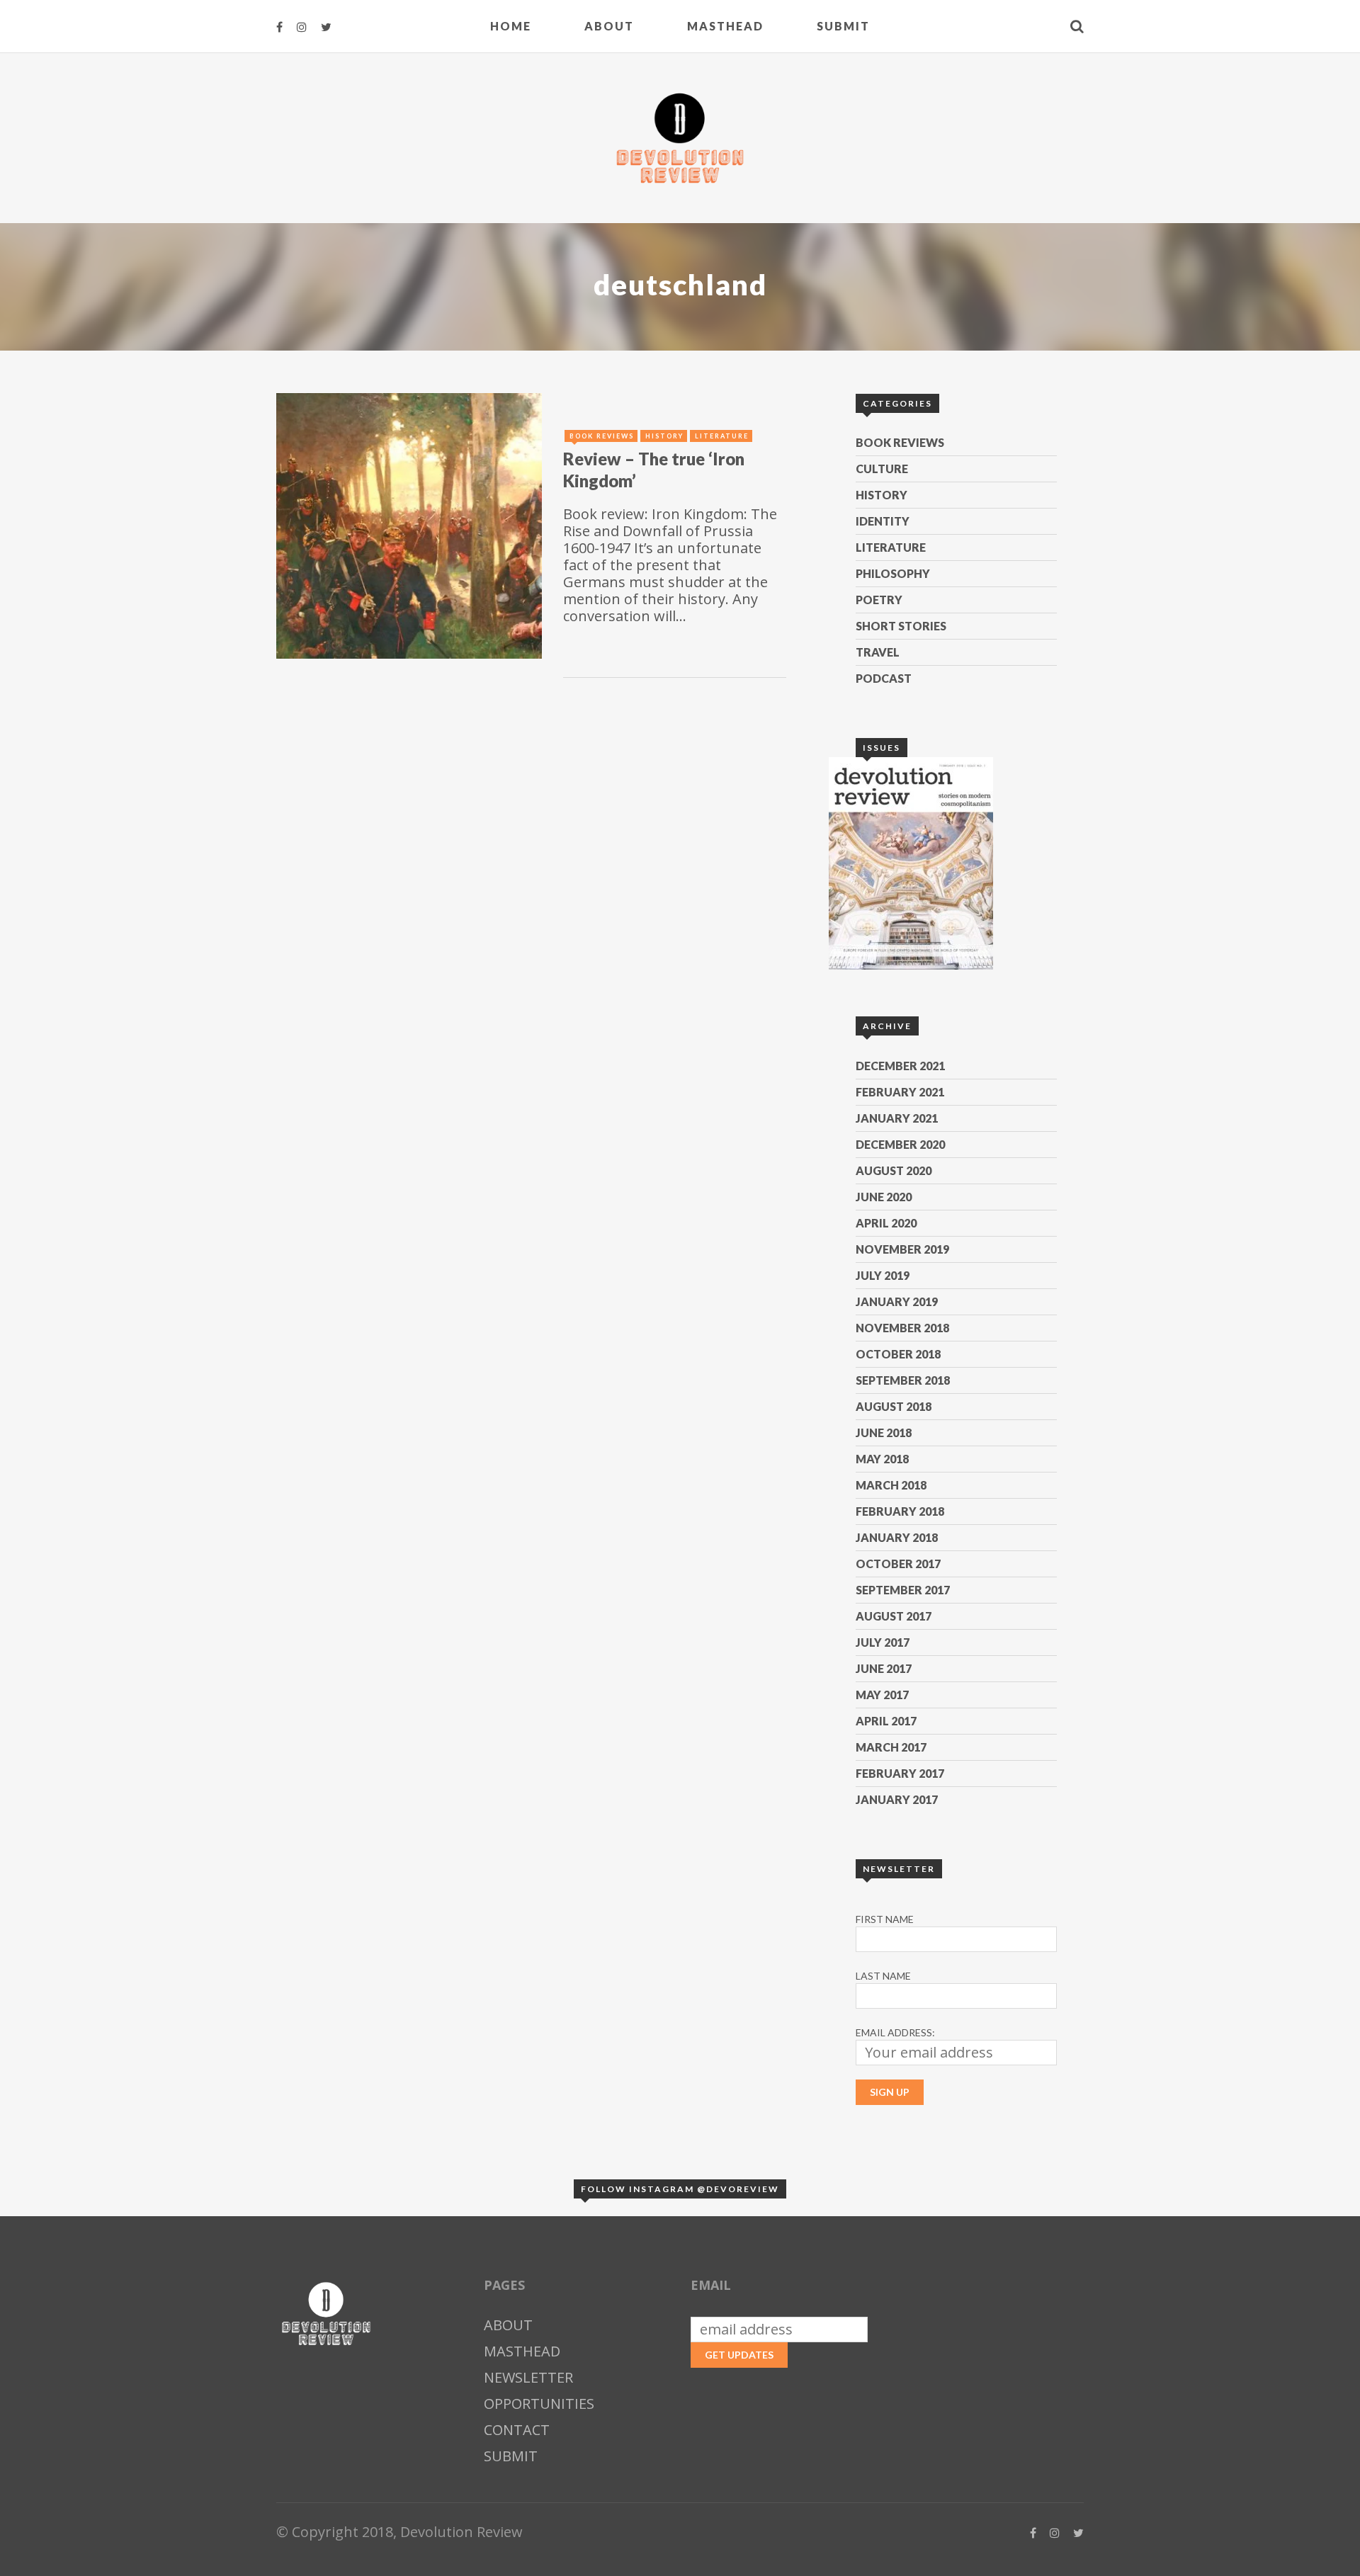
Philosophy (893, 573)
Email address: (895, 2032)
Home (511, 26)
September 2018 (903, 1380)
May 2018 (882, 1459)
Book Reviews (900, 442)
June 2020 (884, 1197)
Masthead (725, 26)
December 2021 (900, 1066)
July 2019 (883, 1275)
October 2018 (898, 1354)
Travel (878, 652)
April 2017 (886, 1721)
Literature (891, 547)
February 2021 (900, 1092)
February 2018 (900, 1511)
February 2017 (900, 1773)
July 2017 (883, 1642)
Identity (883, 521)
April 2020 (886, 1223)
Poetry (879, 600)
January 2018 (897, 1537)
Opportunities (539, 2404)
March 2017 (891, 1747)
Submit (843, 26)
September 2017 (903, 1590)
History (882, 495)
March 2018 (891, 1485)
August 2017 (894, 1616)
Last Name (883, 1976)
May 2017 (882, 1695)
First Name (885, 1919)
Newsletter (528, 2377)
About (609, 26)
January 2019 (897, 1301)
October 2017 (898, 1564)
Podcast (884, 678)
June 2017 (884, 1668)
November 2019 (902, 1249)
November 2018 (902, 1328)
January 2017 (897, 1799)
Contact (517, 2430)
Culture (882, 469)
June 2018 (884, 1432)
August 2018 (894, 1406)
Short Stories (901, 626)
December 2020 (900, 1144)
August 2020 (894, 1170)
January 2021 (897, 1118)
